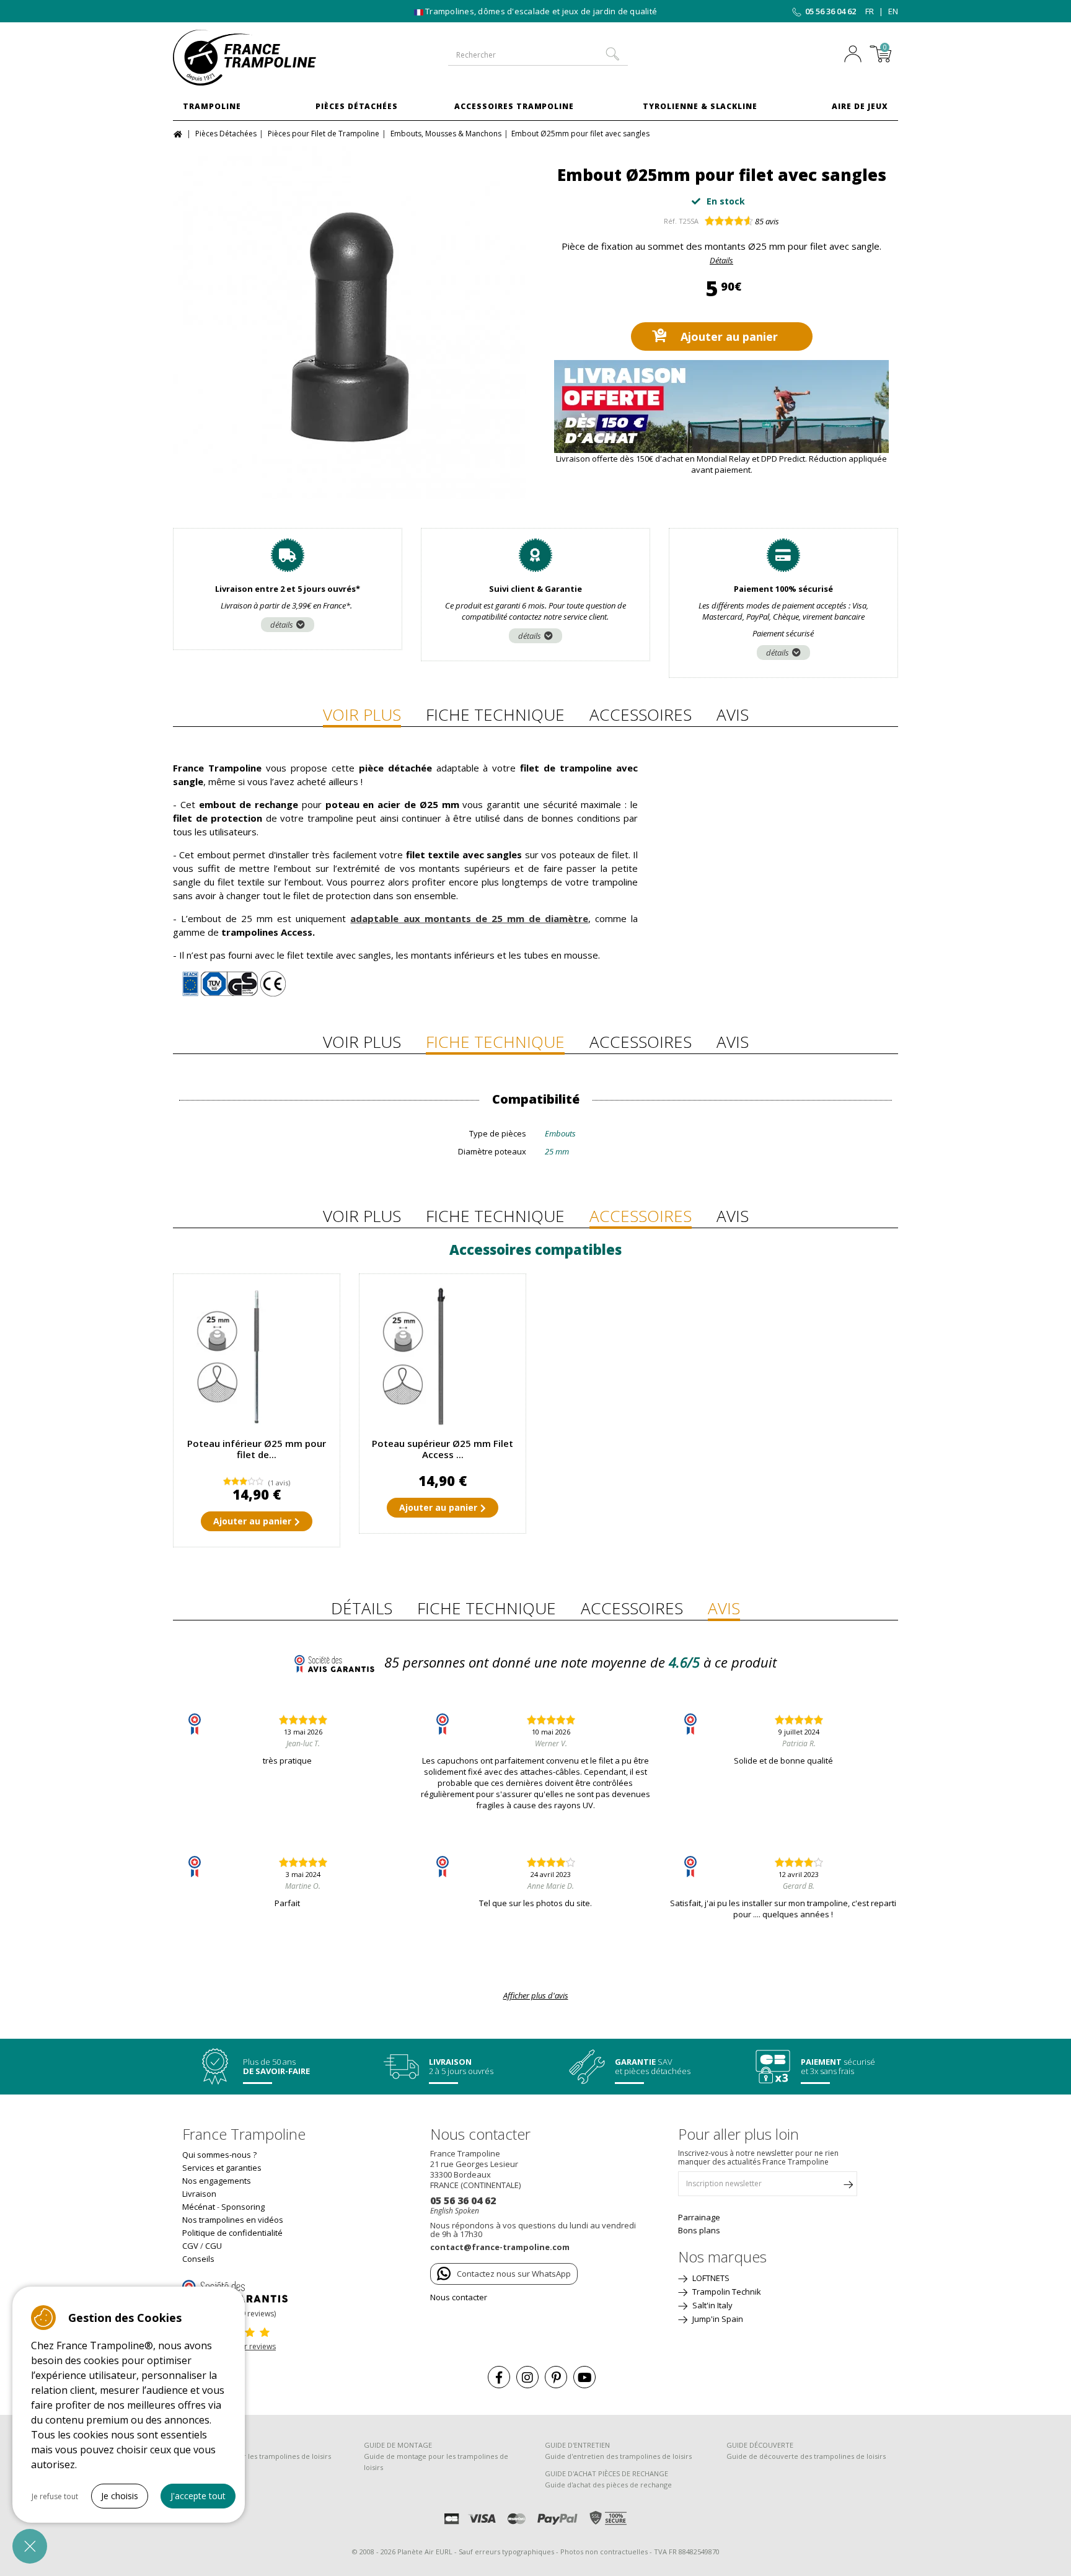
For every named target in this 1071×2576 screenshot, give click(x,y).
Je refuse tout (55, 2496)
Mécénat (199, 2207)
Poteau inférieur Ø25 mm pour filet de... (257, 1449)
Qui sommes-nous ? (219, 2155)
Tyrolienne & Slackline (700, 106)
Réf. (670, 221)
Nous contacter (459, 2297)
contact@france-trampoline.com (500, 2247)
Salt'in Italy (712, 2305)
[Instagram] (527, 2377)
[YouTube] (584, 2377)
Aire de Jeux (860, 106)
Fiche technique (495, 714)
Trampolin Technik (726, 2292)
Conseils (198, 2259)
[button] (30, 2546)
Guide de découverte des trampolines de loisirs (806, 2456)
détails (282, 625)
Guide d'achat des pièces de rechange (608, 2485)
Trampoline (212, 106)
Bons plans (699, 2230)
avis (767, 221)
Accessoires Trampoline (514, 106)
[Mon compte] (856, 55)
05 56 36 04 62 (831, 11)
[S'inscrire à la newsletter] (848, 2187)
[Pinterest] (556, 2377)
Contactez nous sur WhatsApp (514, 2274)
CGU (214, 2246)
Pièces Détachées (357, 106)
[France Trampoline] (257, 58)
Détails (721, 260)
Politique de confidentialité (232, 2233)
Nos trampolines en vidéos (233, 2220)
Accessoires (641, 714)
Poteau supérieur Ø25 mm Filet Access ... (443, 1449)
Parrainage (699, 2217)
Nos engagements (217, 2181)
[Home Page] (179, 133)
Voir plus (362, 714)
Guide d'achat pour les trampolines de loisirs (257, 2456)
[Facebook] (499, 2377)
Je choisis (120, 2496)
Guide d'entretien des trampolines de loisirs (618, 2456)
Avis (733, 714)
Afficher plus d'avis (536, 1995)
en (893, 11)
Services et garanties (222, 2168)
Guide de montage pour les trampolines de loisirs (436, 2462)
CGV (190, 2246)
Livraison (199, 2194)
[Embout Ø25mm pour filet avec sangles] (350, 323)
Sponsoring (243, 2207)
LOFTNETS (710, 2278)
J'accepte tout (198, 2496)
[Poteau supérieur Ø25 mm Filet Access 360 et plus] (443, 1357)
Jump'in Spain (717, 2319)
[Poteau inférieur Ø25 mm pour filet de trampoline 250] (257, 1357)
